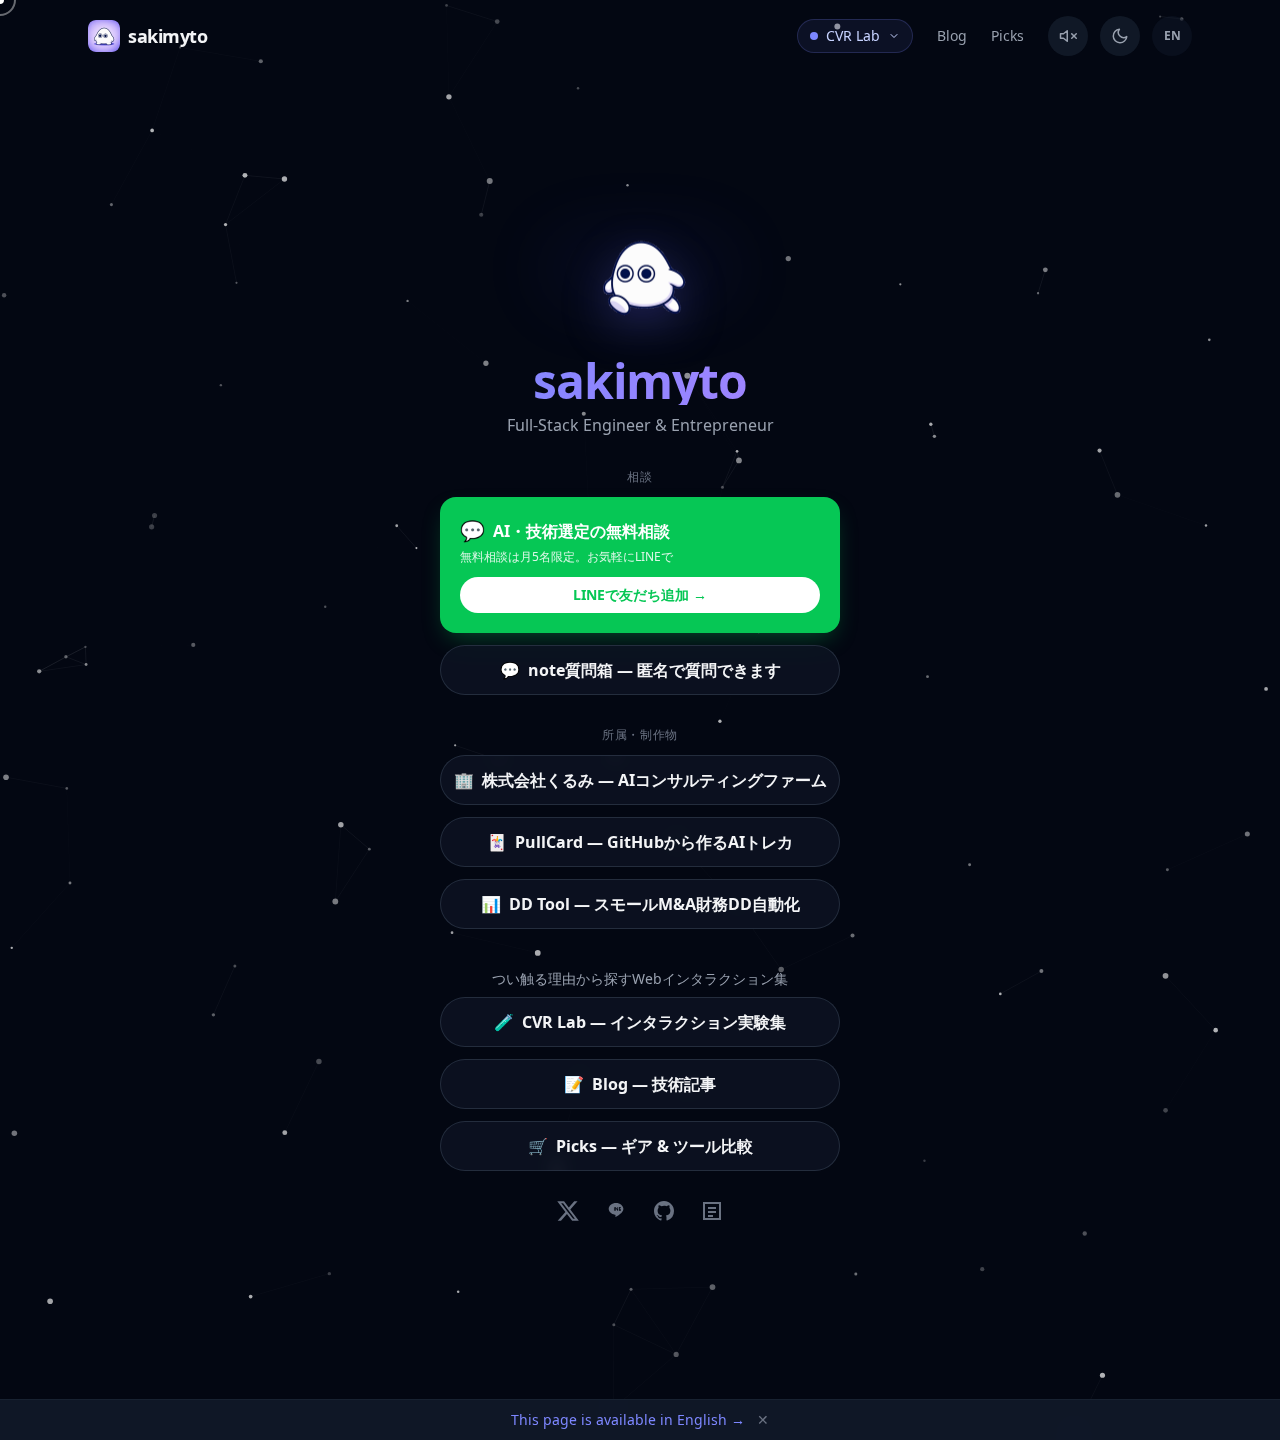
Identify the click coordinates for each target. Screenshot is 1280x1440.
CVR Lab (853, 35)
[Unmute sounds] (1068, 36)
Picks (1007, 35)
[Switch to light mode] (1120, 36)
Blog (952, 35)
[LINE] (616, 1211)
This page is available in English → (628, 1419)
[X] (568, 1211)
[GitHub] (664, 1211)
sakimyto (167, 36)
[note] (712, 1211)
